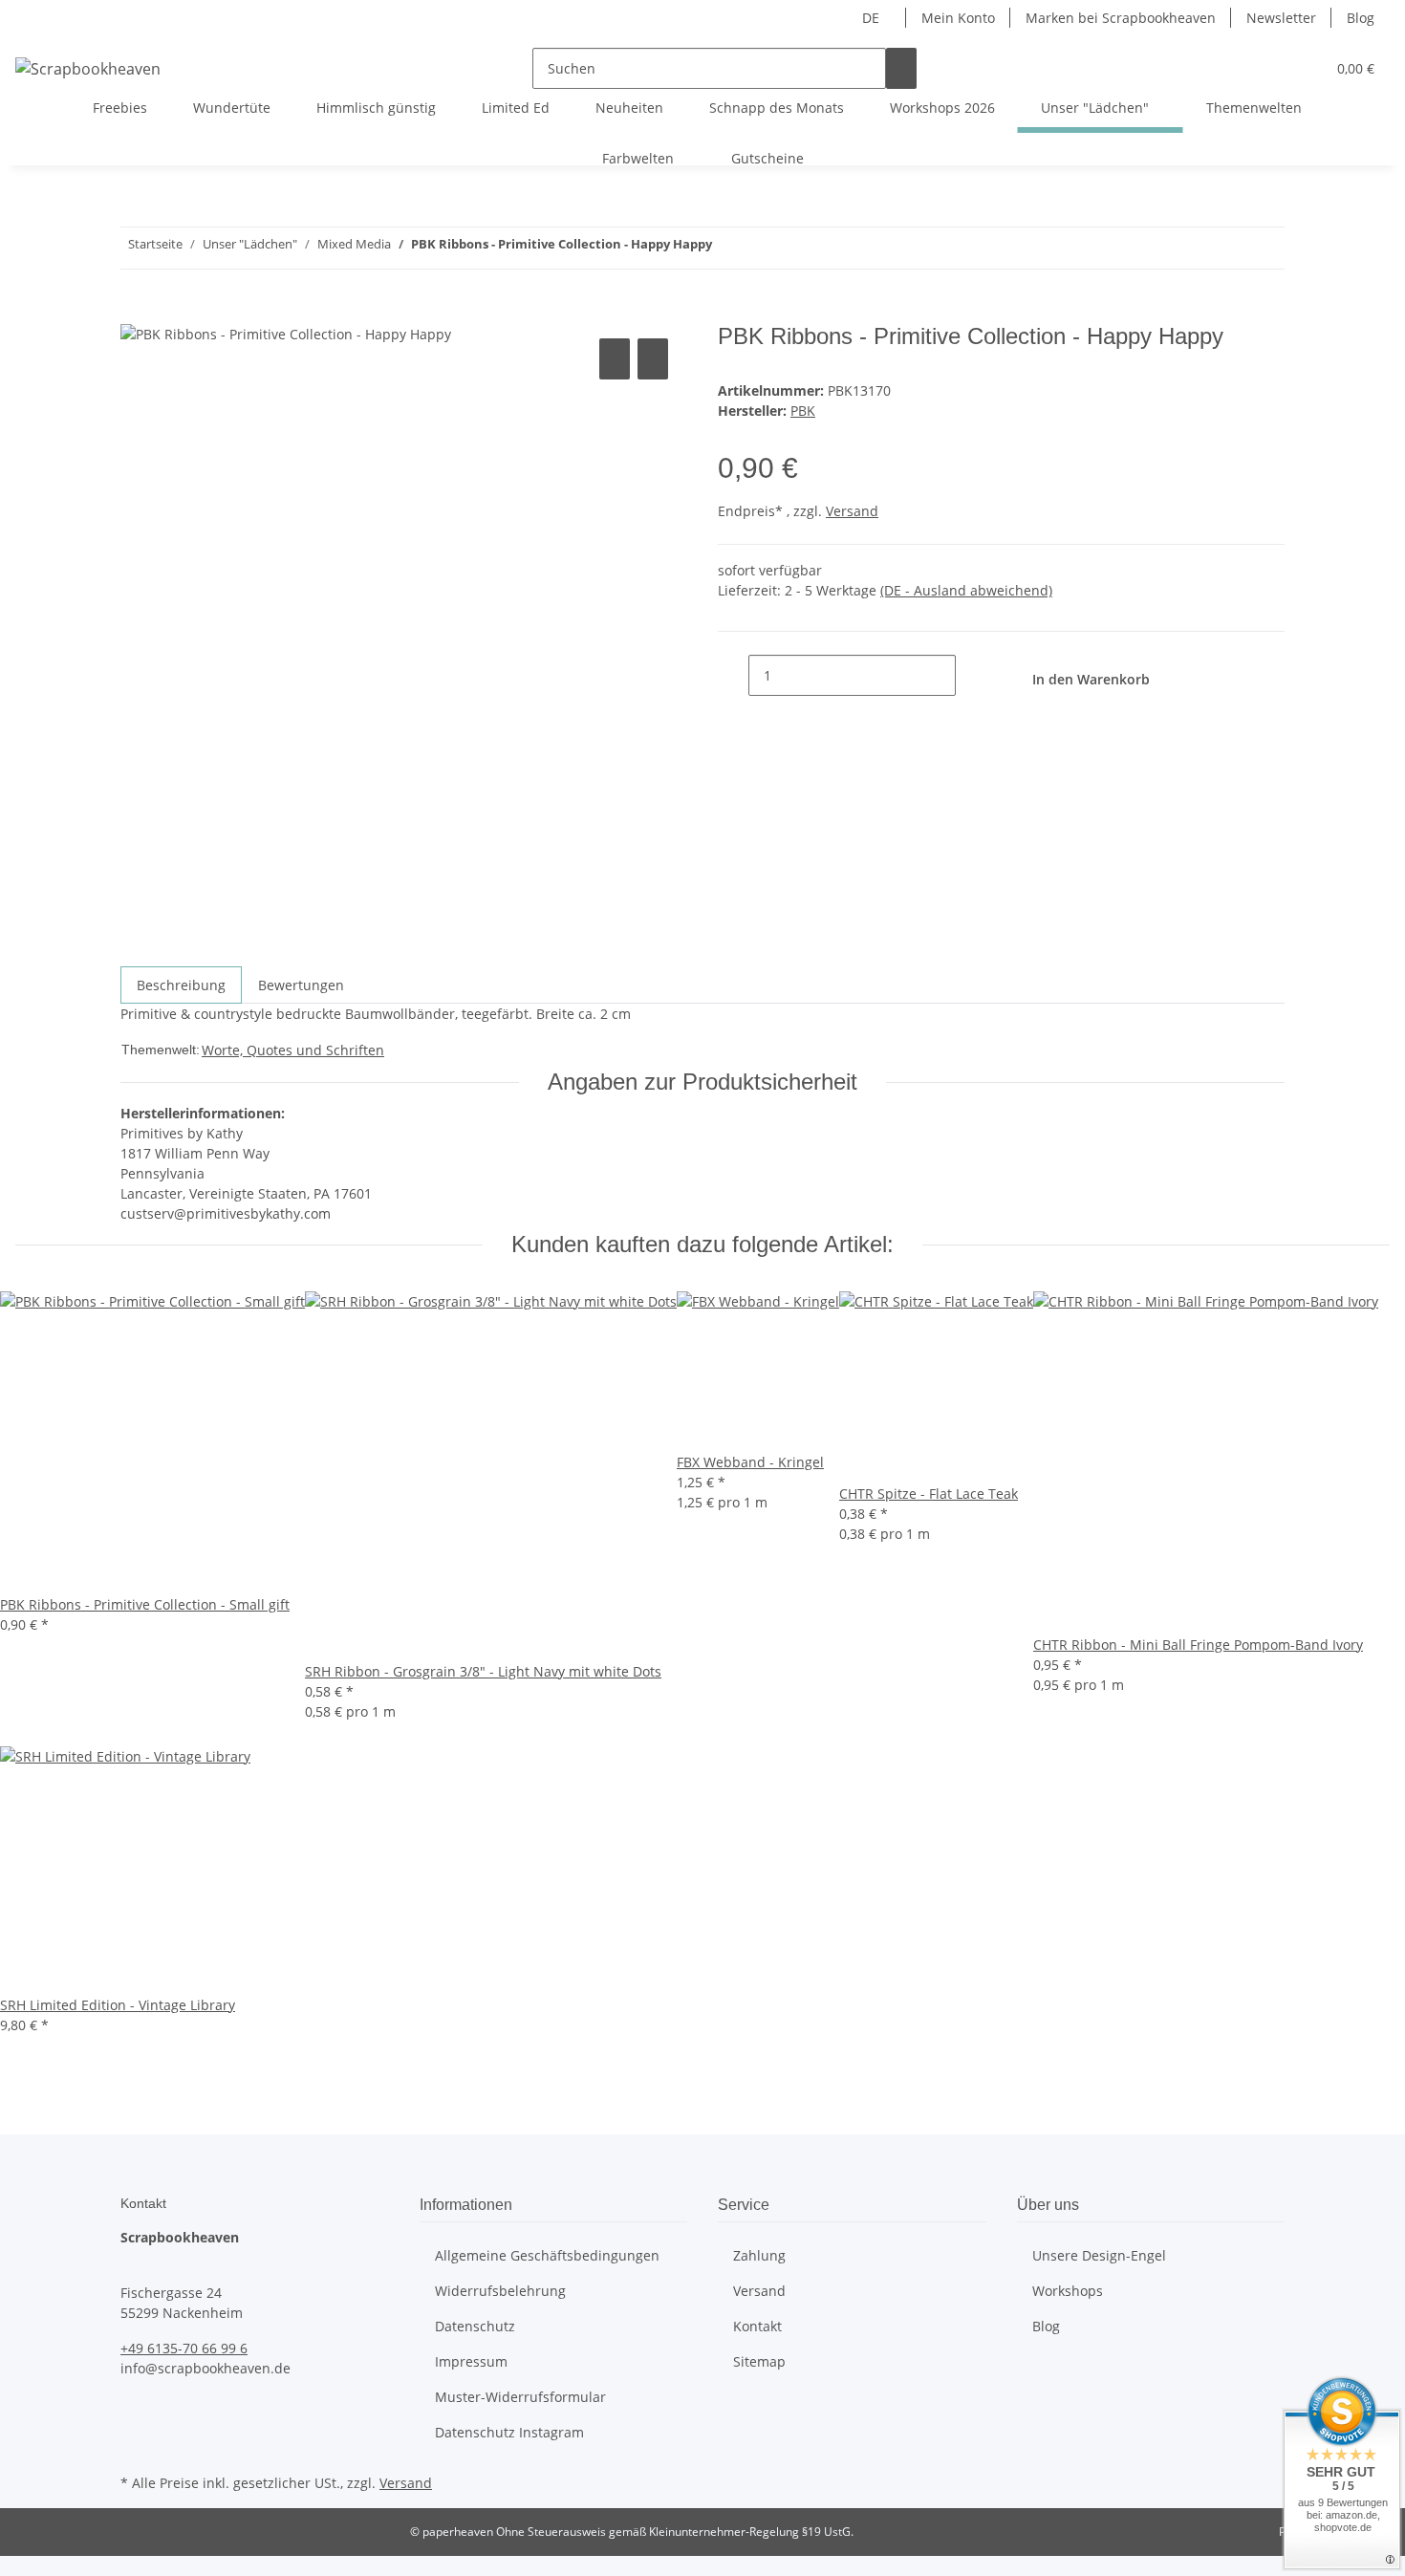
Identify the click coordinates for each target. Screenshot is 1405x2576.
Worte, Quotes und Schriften (293, 1050)
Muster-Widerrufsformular (520, 2397)
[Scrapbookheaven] (88, 68)
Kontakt (757, 2326)
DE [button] (873, 18)
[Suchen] (901, 68)
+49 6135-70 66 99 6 (184, 2348)
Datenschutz (475, 2326)
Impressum (471, 2361)
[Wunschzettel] (1303, 68)
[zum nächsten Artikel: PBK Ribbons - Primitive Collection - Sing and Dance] (727, 248)
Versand (852, 511)
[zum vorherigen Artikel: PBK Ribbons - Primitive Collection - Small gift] (762, 248)
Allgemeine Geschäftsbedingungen (547, 2255)
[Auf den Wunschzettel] (653, 359)
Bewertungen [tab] (301, 985)
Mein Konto (958, 18)
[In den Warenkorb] (136, 313)
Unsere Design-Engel (1099, 2255)
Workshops (1068, 2291)
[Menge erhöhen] (971, 675)
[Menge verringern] (733, 675)
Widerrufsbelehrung (500, 2291)
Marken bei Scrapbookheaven (1121, 18)
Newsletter (1281, 18)
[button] (1272, 68)
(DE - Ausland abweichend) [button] (966, 590)
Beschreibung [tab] (181, 985)
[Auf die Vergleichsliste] (615, 359)
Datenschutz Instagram (509, 2432)
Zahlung (759, 2255)
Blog (1361, 18)
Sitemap (759, 2361)
